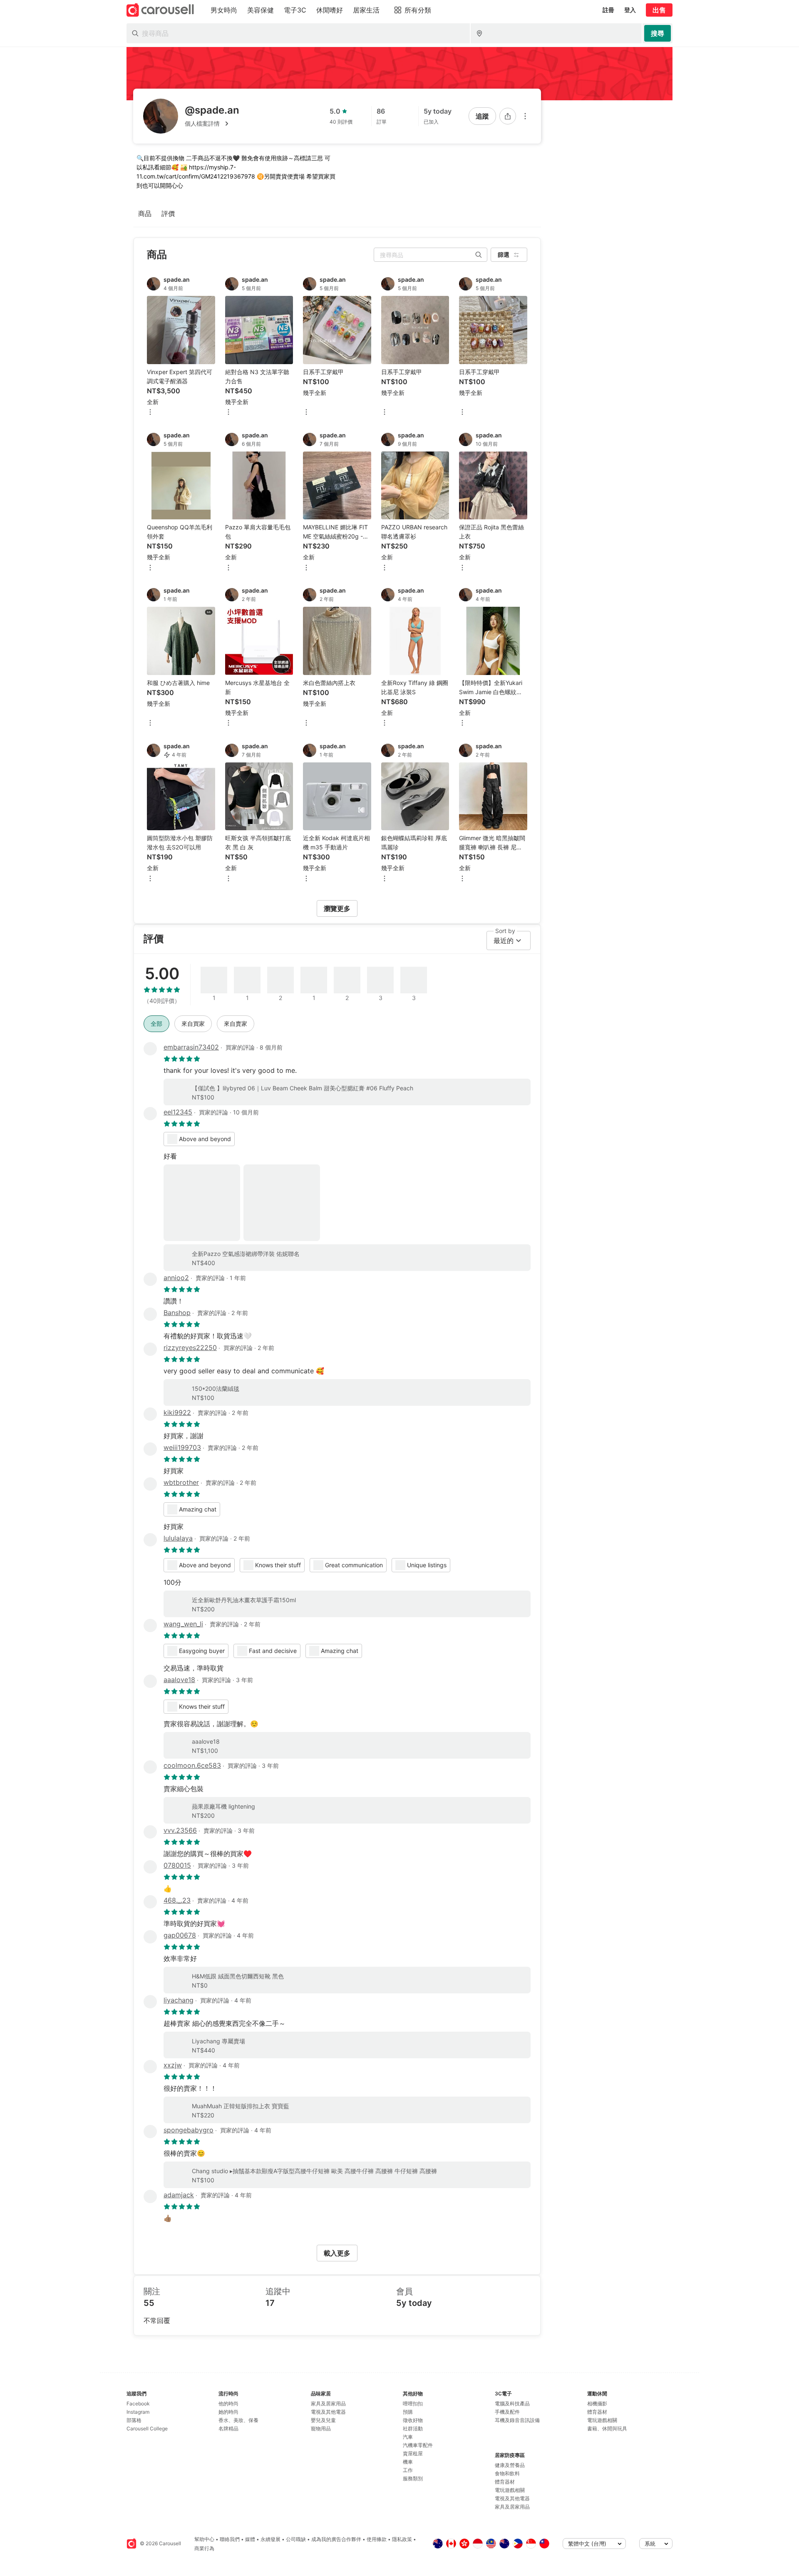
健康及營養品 (510, 2465)
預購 (408, 2412)
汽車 (408, 2437)
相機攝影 (597, 2404)
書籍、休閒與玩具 (607, 2428)
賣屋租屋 (413, 2453)
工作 (408, 2470)
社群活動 (413, 2428)
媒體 (250, 2539)
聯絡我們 (230, 2539)
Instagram (138, 2412)
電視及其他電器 (328, 2412)
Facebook (138, 2404)
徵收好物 (413, 2420)
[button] (212, 124)
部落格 (134, 2420)
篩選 (504, 254)
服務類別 (413, 2478)
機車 (408, 2462)
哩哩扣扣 (413, 2404)
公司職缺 (296, 2539)
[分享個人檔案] (508, 116)
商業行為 (204, 2548)
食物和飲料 (507, 2473)
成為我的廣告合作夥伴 (336, 2539)
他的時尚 (228, 2404)
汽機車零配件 (418, 2445)
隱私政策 (402, 2539)
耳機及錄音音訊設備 (517, 2420)
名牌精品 (228, 2428)
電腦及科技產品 (512, 2404)
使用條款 (377, 2539)
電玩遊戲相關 (510, 2490)
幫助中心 (204, 2539)
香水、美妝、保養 (238, 2420)
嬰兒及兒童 (323, 2420)
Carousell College (147, 2428)
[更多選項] (525, 116)
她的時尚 (228, 2412)
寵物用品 (321, 2428)
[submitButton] (658, 33)
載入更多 (337, 2253)
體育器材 (505, 2482)
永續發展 (270, 2539)
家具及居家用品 (328, 2404)
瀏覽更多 (337, 908)
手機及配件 (507, 2412)
